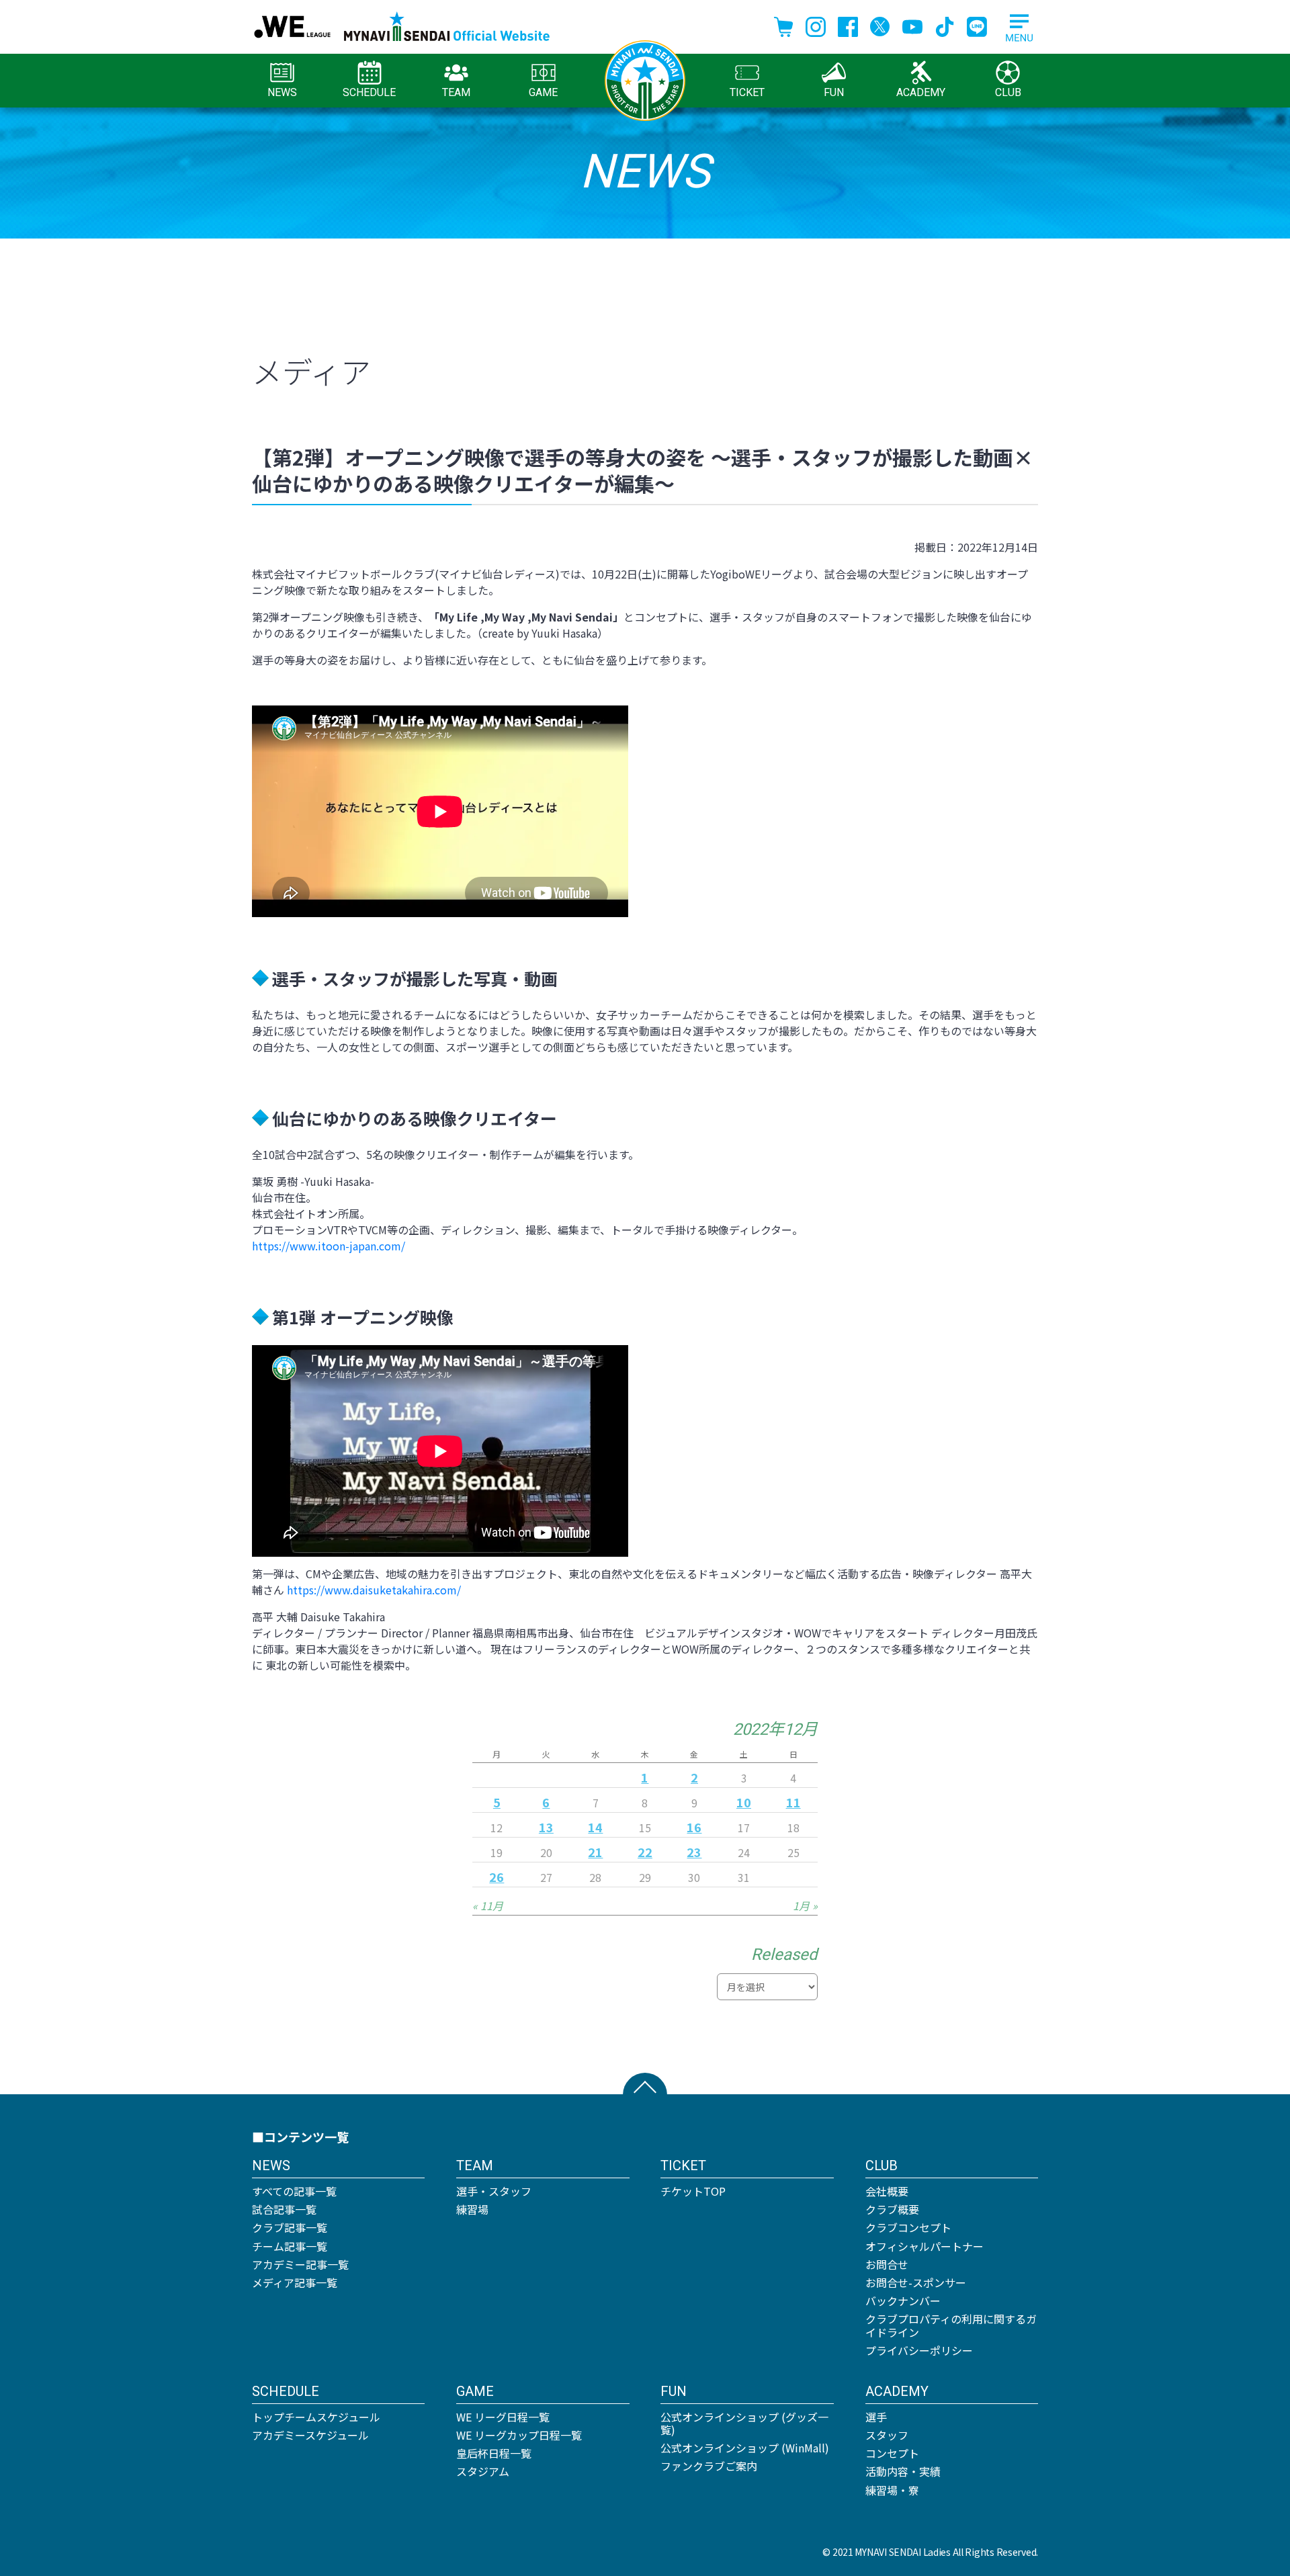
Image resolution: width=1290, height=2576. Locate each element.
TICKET (747, 92)
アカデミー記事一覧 (300, 2264)
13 (546, 1827)
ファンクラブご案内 (709, 2466)
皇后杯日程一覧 (494, 2453)
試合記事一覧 (284, 2209)
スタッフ (887, 2435)
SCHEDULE (369, 92)
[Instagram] (816, 25)
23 (694, 1852)
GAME (543, 92)
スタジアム (483, 2471)
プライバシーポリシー (919, 2350)
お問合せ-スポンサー (916, 2282)
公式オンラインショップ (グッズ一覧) (744, 2423)
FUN (834, 92)
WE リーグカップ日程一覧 (519, 2435)
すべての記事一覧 (294, 2191)
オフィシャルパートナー (924, 2246)
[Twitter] (880, 25)
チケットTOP (693, 2191)
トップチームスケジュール (316, 2417)
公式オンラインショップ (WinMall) (745, 2448)
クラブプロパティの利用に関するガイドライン (951, 2325)
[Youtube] (912, 25)
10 (744, 1802)
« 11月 (488, 1905)
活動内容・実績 (903, 2471)
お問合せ (887, 2264)
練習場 (472, 2209)
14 (595, 1827)
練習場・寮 (892, 2490)
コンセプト (892, 2453)
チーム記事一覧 (290, 2246)
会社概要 (887, 2191)
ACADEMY (921, 92)
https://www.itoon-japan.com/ (329, 1246)
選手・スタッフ (494, 2191)
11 (793, 1802)
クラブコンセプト (908, 2227)
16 (694, 1827)
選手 (876, 2417)
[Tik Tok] (945, 25)
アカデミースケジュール (310, 2435)
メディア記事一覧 (295, 2282)
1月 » (805, 1905)
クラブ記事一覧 (290, 2227)
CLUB (1008, 92)
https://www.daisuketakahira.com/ (374, 1590)
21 (595, 1852)
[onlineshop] (783, 25)
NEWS (282, 92)
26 (497, 1877)
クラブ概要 (892, 2209)
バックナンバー (903, 2301)
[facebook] (848, 25)
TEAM (456, 92)
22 (645, 1852)
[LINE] (977, 25)
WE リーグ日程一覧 (503, 2417)
